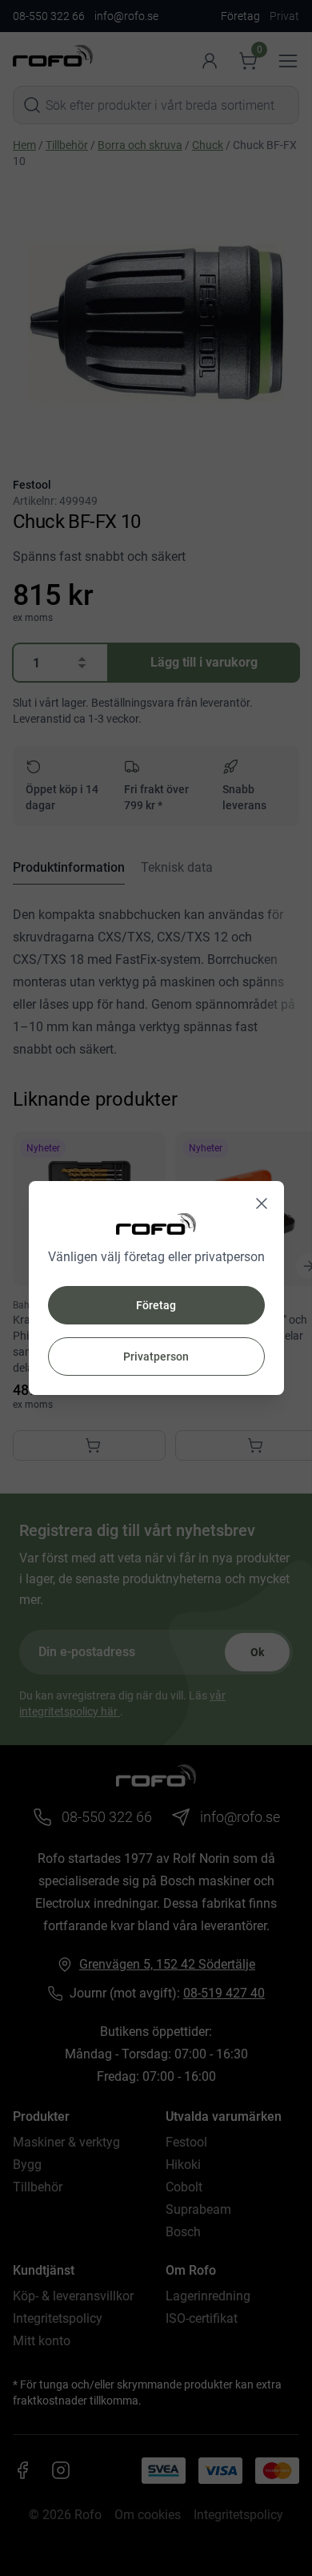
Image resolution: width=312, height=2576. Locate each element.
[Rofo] (156, 1224)
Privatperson (156, 1357)
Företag (156, 1305)
